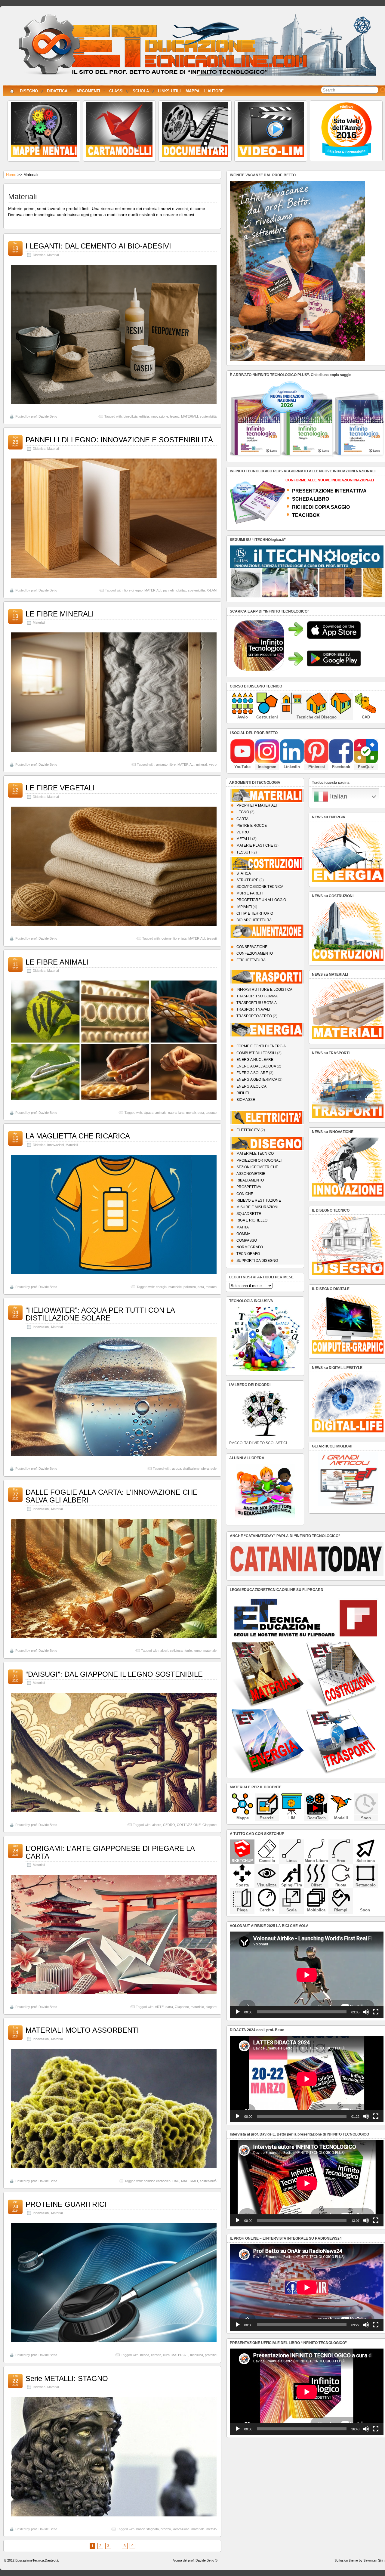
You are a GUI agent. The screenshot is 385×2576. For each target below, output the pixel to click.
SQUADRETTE (249, 1214)
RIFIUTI (243, 1093)
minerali (202, 764)
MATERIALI (189, 416)
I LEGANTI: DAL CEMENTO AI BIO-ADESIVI (98, 246)
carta (169, 2007)
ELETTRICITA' (248, 1130)
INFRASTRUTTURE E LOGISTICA (264, 990)
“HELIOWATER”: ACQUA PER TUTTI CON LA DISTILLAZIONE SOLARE (100, 1314)
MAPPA (192, 91)
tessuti (212, 938)
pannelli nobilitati (175, 590)
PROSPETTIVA (249, 1187)
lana (181, 1113)
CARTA (242, 819)
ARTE (159, 2007)
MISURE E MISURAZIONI (257, 1207)
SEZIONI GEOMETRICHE (257, 1167)
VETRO (243, 832)
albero (157, 1825)
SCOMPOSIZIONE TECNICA (260, 887)
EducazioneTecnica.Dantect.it (37, 2560)
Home (11, 175)
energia (161, 1287)
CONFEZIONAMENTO (255, 953)
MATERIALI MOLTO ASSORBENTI (82, 2030)
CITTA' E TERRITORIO (255, 913)
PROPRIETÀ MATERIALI (257, 805)
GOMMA (243, 1234)
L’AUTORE (214, 91)
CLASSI (116, 91)
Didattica (39, 255)
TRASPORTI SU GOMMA (257, 996)
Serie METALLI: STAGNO (67, 2378)
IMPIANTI (244, 907)
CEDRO (169, 1825)
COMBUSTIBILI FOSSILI (256, 1053)
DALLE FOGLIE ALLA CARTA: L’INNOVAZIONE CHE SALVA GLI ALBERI (112, 1496)
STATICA (244, 873)
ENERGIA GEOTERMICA (257, 1080)
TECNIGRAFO (248, 1254)
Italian (338, 796)
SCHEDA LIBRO (311, 499)
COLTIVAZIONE (189, 1825)
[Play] (238, 2012)
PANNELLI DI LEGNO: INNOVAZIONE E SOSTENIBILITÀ (119, 440)
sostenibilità (208, 416)
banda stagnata (148, 2529)
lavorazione (181, 2529)
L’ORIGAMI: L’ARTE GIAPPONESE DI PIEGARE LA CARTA (110, 1852)
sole (214, 1469)
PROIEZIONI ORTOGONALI (259, 1160)
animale (161, 1113)
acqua (177, 1469)
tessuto (211, 1113)
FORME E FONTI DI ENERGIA (261, 1046)
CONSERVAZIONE (252, 947)
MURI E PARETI (249, 893)
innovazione (159, 416)
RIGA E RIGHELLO (252, 1220)
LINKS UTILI (169, 91)
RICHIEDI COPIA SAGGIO (321, 507)
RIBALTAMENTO (250, 1180)
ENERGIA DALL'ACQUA (256, 1066)
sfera (205, 1469)
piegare (211, 2007)
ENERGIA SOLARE (252, 1073)
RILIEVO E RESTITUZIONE (259, 1200)
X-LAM (212, 590)
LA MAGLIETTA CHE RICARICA (78, 1136)
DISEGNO (29, 91)
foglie (188, 1651)
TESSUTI (244, 852)
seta (201, 1113)
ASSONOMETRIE (251, 1174)
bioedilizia (131, 416)
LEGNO (243, 812)
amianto (162, 764)
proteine (211, 2355)
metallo (211, 2529)
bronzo (166, 2529)
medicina (197, 2355)
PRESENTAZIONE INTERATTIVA (329, 491)
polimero (190, 1287)
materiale (175, 1287)
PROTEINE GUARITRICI (66, 2204)
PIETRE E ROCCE (252, 826)
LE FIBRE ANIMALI (57, 962)
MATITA (243, 1227)
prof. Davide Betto (44, 416)
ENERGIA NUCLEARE (255, 1060)
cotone (166, 938)
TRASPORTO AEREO (254, 1016)
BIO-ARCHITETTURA (254, 920)
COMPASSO (247, 1240)
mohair (191, 1113)
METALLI (244, 839)
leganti (175, 416)
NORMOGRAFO (250, 1247)
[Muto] (366, 2012)
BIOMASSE (246, 1100)
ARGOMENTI (88, 91)
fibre (172, 764)
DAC (176, 2181)
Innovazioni (55, 1145)
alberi (164, 1651)
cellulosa (176, 1651)
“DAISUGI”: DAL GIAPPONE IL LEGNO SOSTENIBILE (114, 1674)
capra (172, 1113)
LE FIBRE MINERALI (60, 614)
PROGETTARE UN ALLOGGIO (261, 900)
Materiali (53, 255)
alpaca (149, 1113)
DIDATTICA (57, 91)
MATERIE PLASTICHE (255, 845)
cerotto (156, 2355)
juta (184, 938)
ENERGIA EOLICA (251, 1086)
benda (145, 2355)
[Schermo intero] (376, 2012)
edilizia (144, 416)
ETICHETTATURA (251, 960)
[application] (307, 1975)
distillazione (191, 1469)
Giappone (209, 1825)
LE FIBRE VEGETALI (60, 788)
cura (166, 2355)
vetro (213, 764)
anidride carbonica (157, 2181)
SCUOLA (141, 91)
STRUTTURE (247, 880)
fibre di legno (133, 590)
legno (198, 1651)
